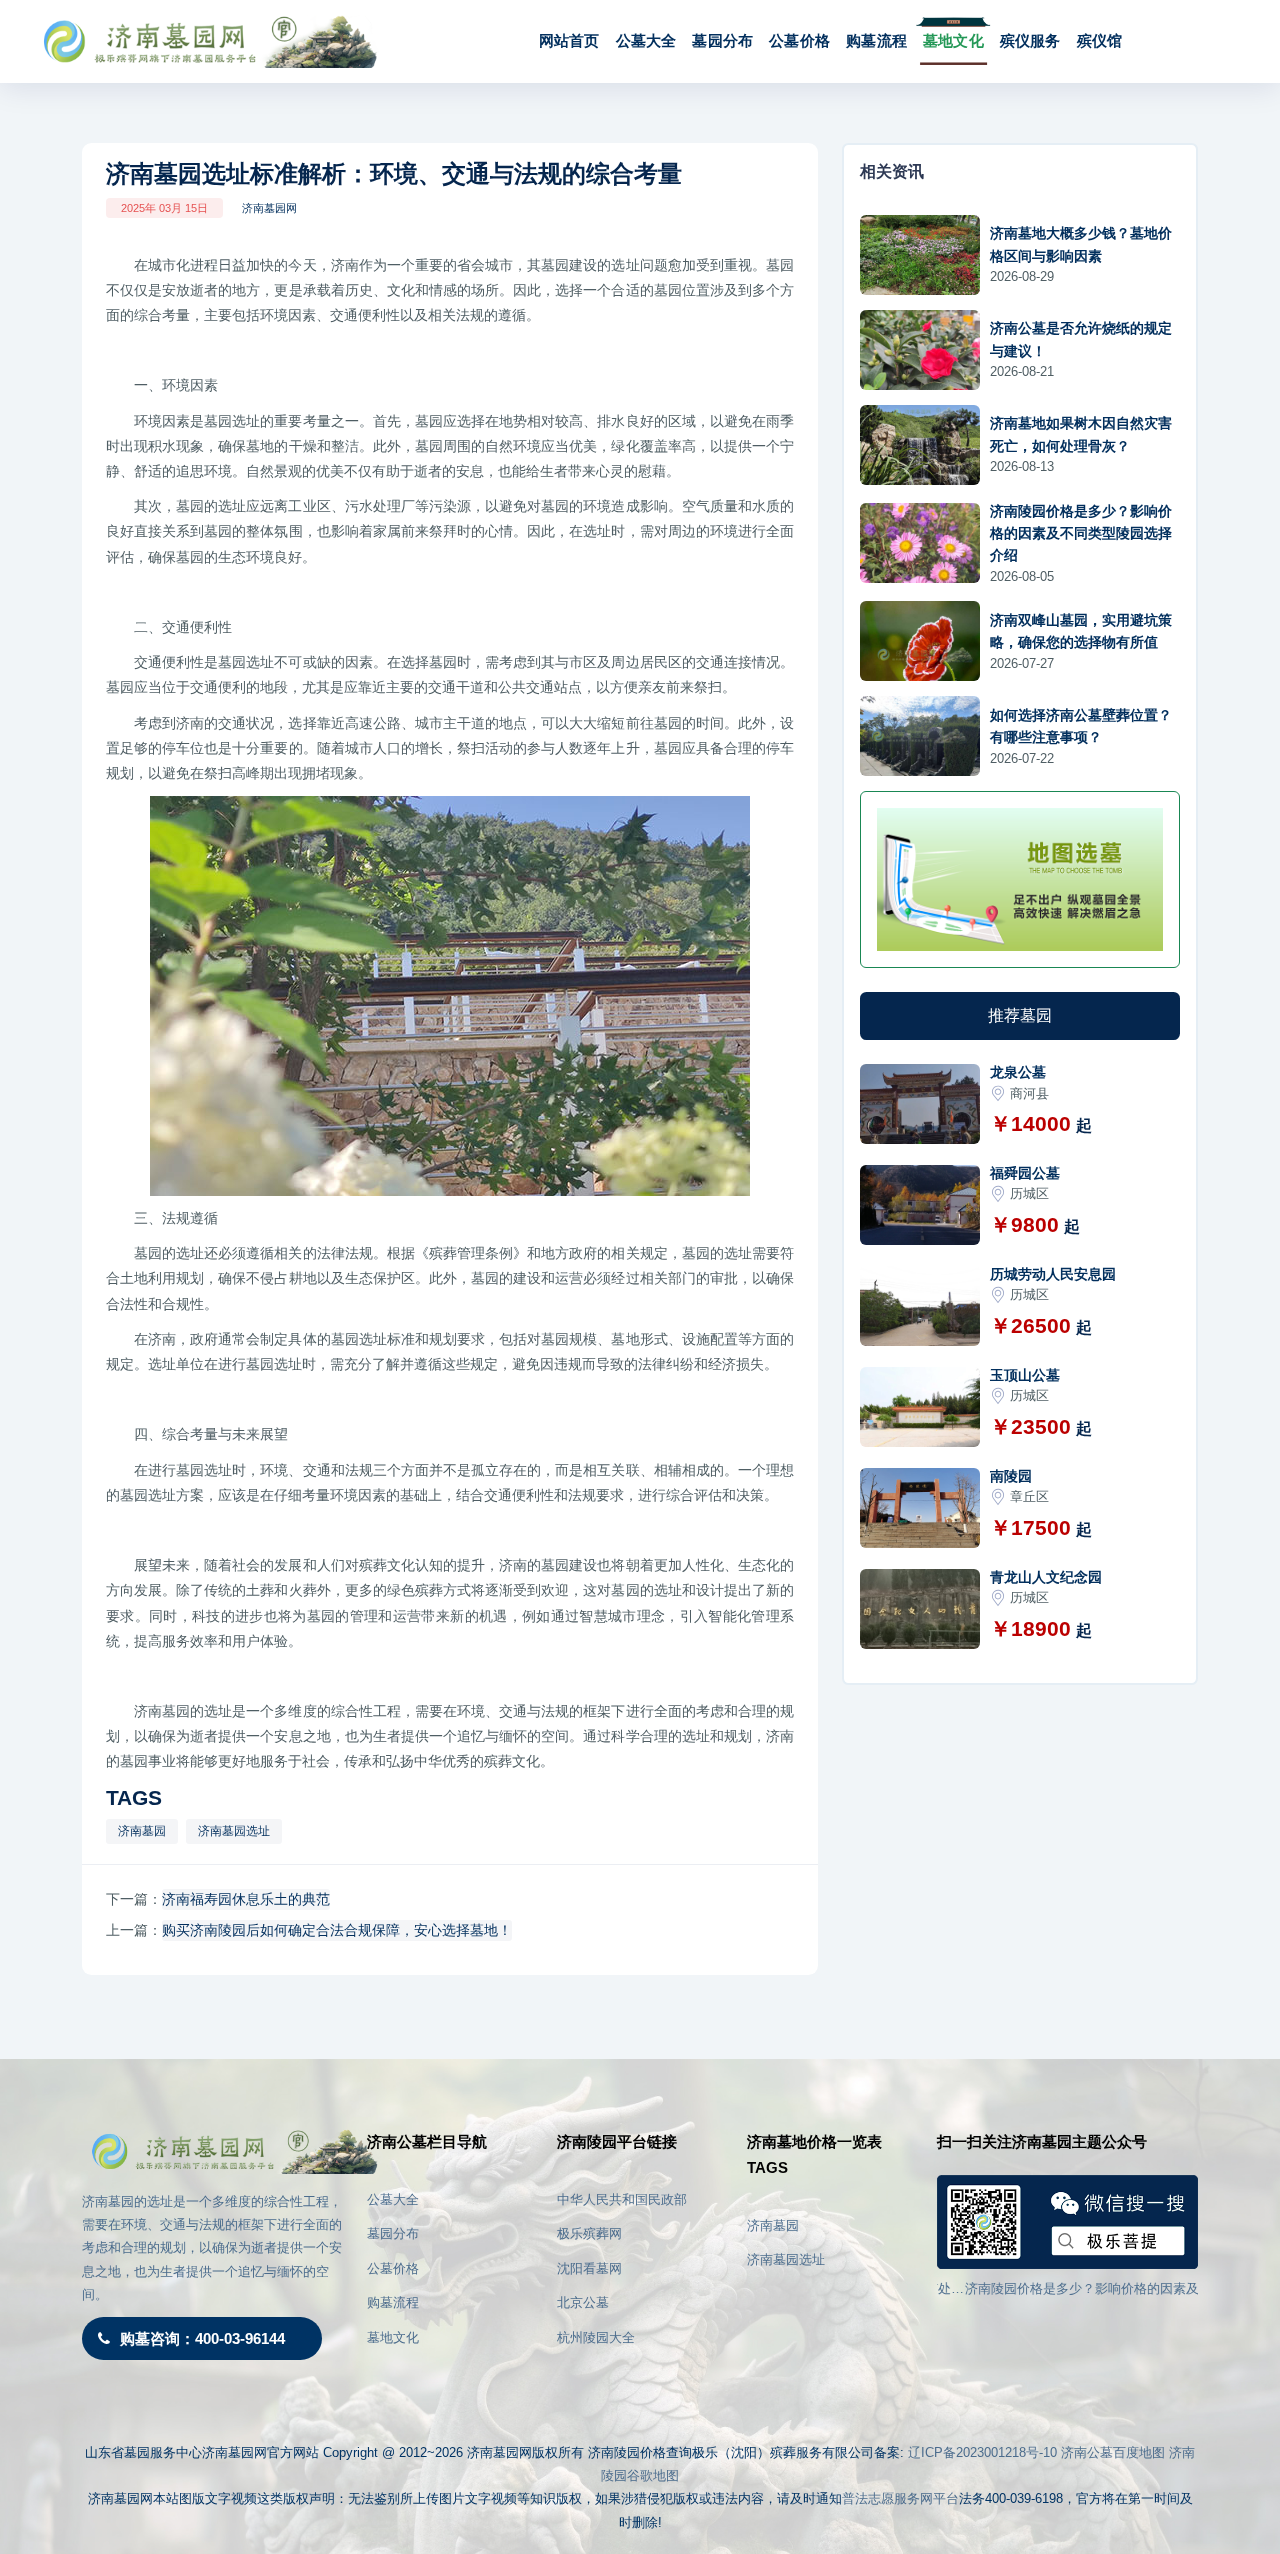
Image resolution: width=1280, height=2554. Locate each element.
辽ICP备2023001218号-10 (982, 2452)
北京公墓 (583, 2302)
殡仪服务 (1030, 40)
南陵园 (1011, 1476)
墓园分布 (722, 40)
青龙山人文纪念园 (1046, 1577)
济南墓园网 (269, 208)
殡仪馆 (1100, 40)
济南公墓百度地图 (1113, 2452)
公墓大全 (646, 40)
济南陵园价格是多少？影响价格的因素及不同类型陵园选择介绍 (1081, 533)
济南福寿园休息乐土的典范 (246, 1899)
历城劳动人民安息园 (1053, 1274)
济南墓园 (142, 1831)
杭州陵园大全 (596, 2337)
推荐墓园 (1020, 1015)
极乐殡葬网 (589, 2233)
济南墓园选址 (234, 1831)
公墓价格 (799, 40)
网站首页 (569, 40)
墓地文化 (953, 40)
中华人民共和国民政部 (622, 2199)
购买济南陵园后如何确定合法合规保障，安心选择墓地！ (337, 1930)
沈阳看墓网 (589, 2268)
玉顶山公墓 (1025, 1375)
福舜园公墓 (1025, 1173)
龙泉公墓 (1018, 1072)
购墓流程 (876, 40)
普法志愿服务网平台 (900, 2498)
